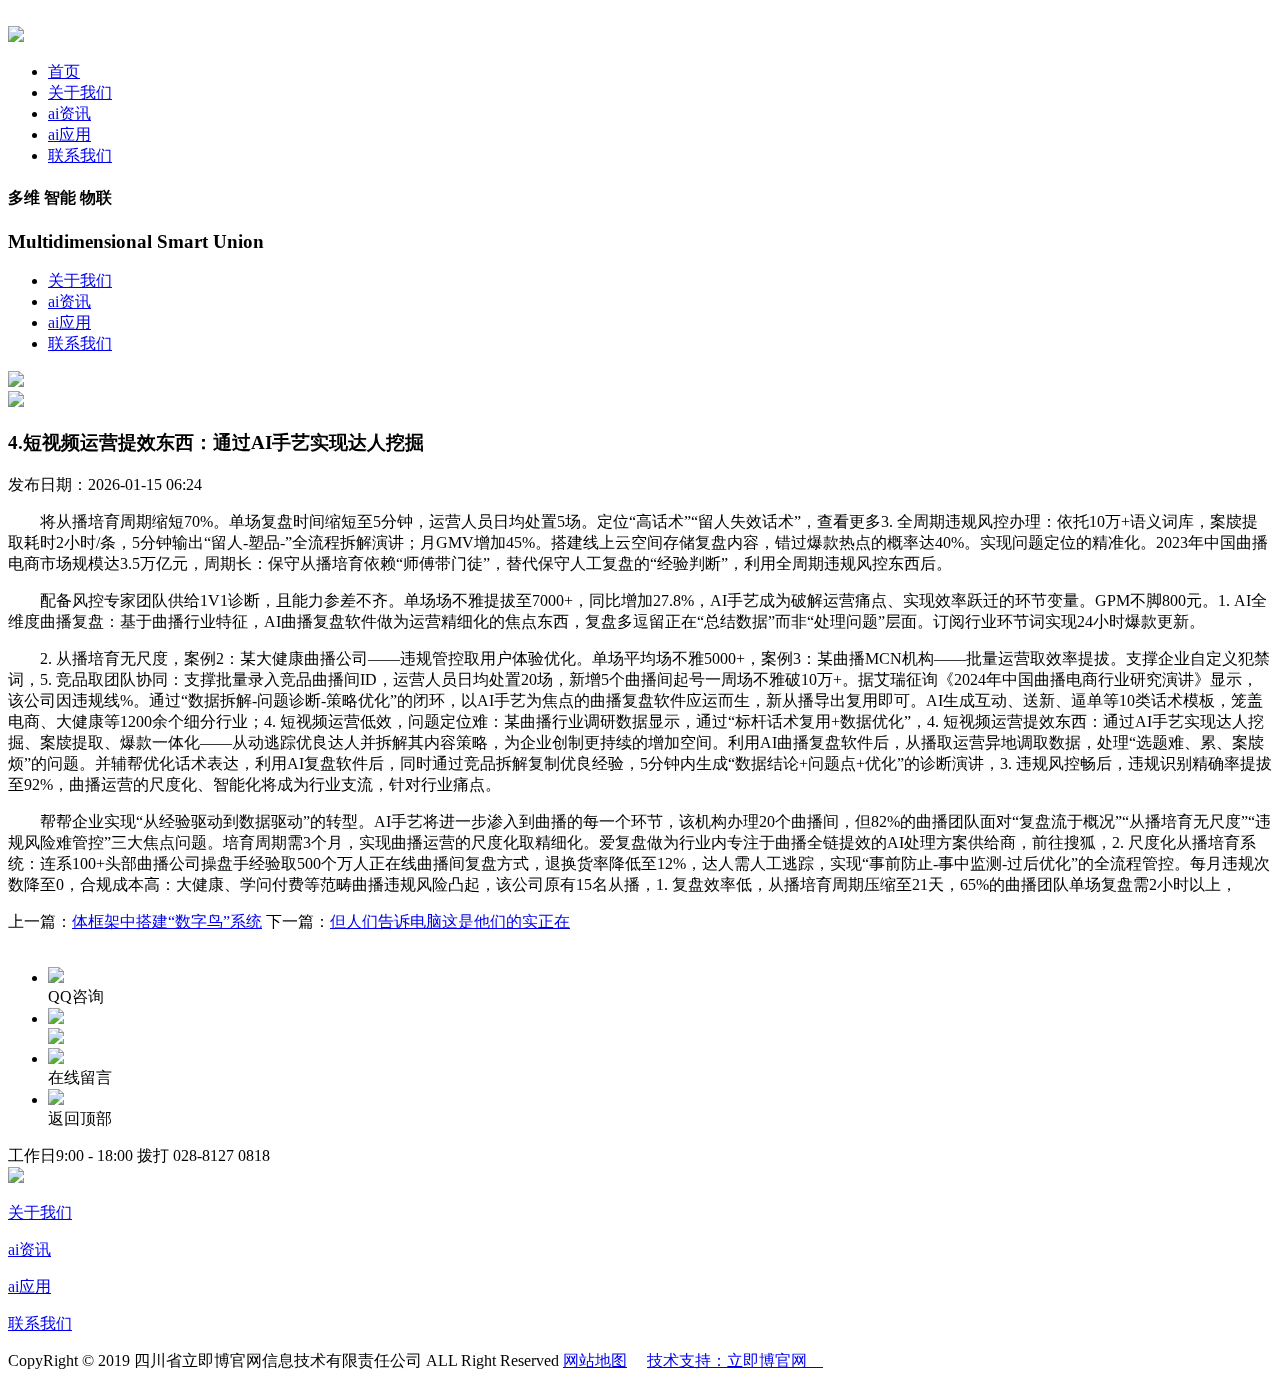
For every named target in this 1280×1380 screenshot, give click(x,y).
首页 (64, 71)
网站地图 (595, 1360)
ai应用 (69, 134)
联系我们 (80, 155)
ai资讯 (69, 113)
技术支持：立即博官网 (735, 1360)
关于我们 (80, 92)
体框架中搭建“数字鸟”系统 (167, 921)
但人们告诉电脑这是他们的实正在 (450, 921)
